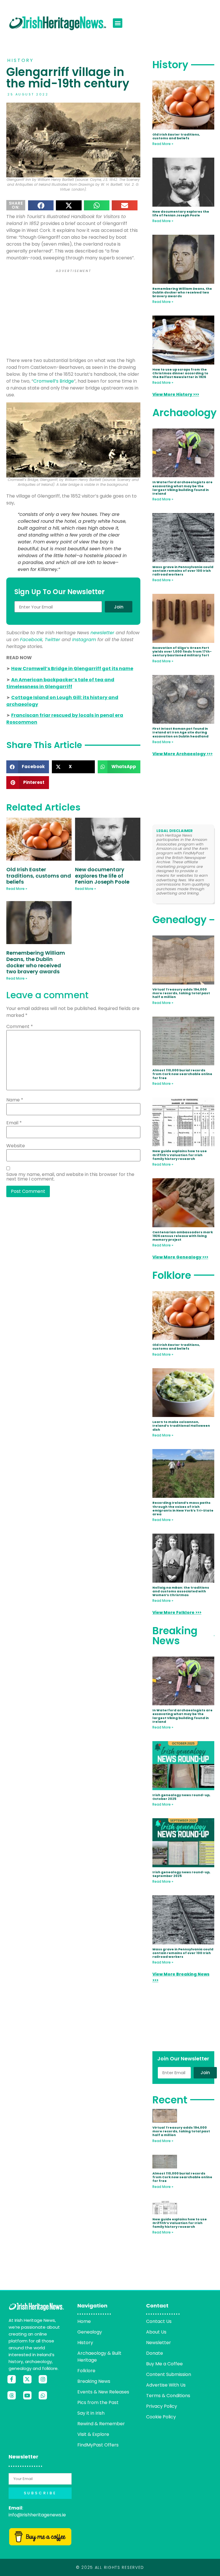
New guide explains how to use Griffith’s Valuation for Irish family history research (180, 1155)
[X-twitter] (27, 2379)
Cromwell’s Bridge (54, 381)
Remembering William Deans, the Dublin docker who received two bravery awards (36, 962)
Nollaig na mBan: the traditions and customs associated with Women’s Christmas (181, 1591)
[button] (118, 23)
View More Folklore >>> (177, 1612)
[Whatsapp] (43, 2395)
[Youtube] (27, 2395)
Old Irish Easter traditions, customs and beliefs (39, 876)
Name (15, 1100)
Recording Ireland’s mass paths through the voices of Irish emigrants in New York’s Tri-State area (183, 1508)
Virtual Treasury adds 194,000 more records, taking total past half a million (181, 993)
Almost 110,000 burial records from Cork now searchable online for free (182, 1074)
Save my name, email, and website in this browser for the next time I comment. (70, 1177)
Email (14, 1123)
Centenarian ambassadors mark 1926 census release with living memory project (183, 1236)
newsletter (102, 633)
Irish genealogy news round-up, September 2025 (181, 1874)
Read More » (17, 889)
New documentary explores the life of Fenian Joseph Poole (102, 876)
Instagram (84, 640)
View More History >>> (176, 394)
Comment (20, 1027)
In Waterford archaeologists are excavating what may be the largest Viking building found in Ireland (182, 488)
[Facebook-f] (12, 2379)
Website (16, 1146)
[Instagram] (43, 2379)
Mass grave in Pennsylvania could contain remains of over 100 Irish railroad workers (183, 571)
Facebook (31, 640)
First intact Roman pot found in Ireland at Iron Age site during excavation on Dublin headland (180, 732)
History (20, 60)
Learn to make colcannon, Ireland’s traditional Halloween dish (181, 1426)
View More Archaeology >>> (182, 754)
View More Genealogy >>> (180, 1257)
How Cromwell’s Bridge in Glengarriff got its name (72, 669)
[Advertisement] (73, 314)
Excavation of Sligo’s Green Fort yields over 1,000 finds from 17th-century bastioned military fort (182, 651)
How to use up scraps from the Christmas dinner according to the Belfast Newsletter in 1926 (180, 373)
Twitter (52, 640)
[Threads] (12, 2395)
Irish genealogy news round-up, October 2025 (181, 1797)
